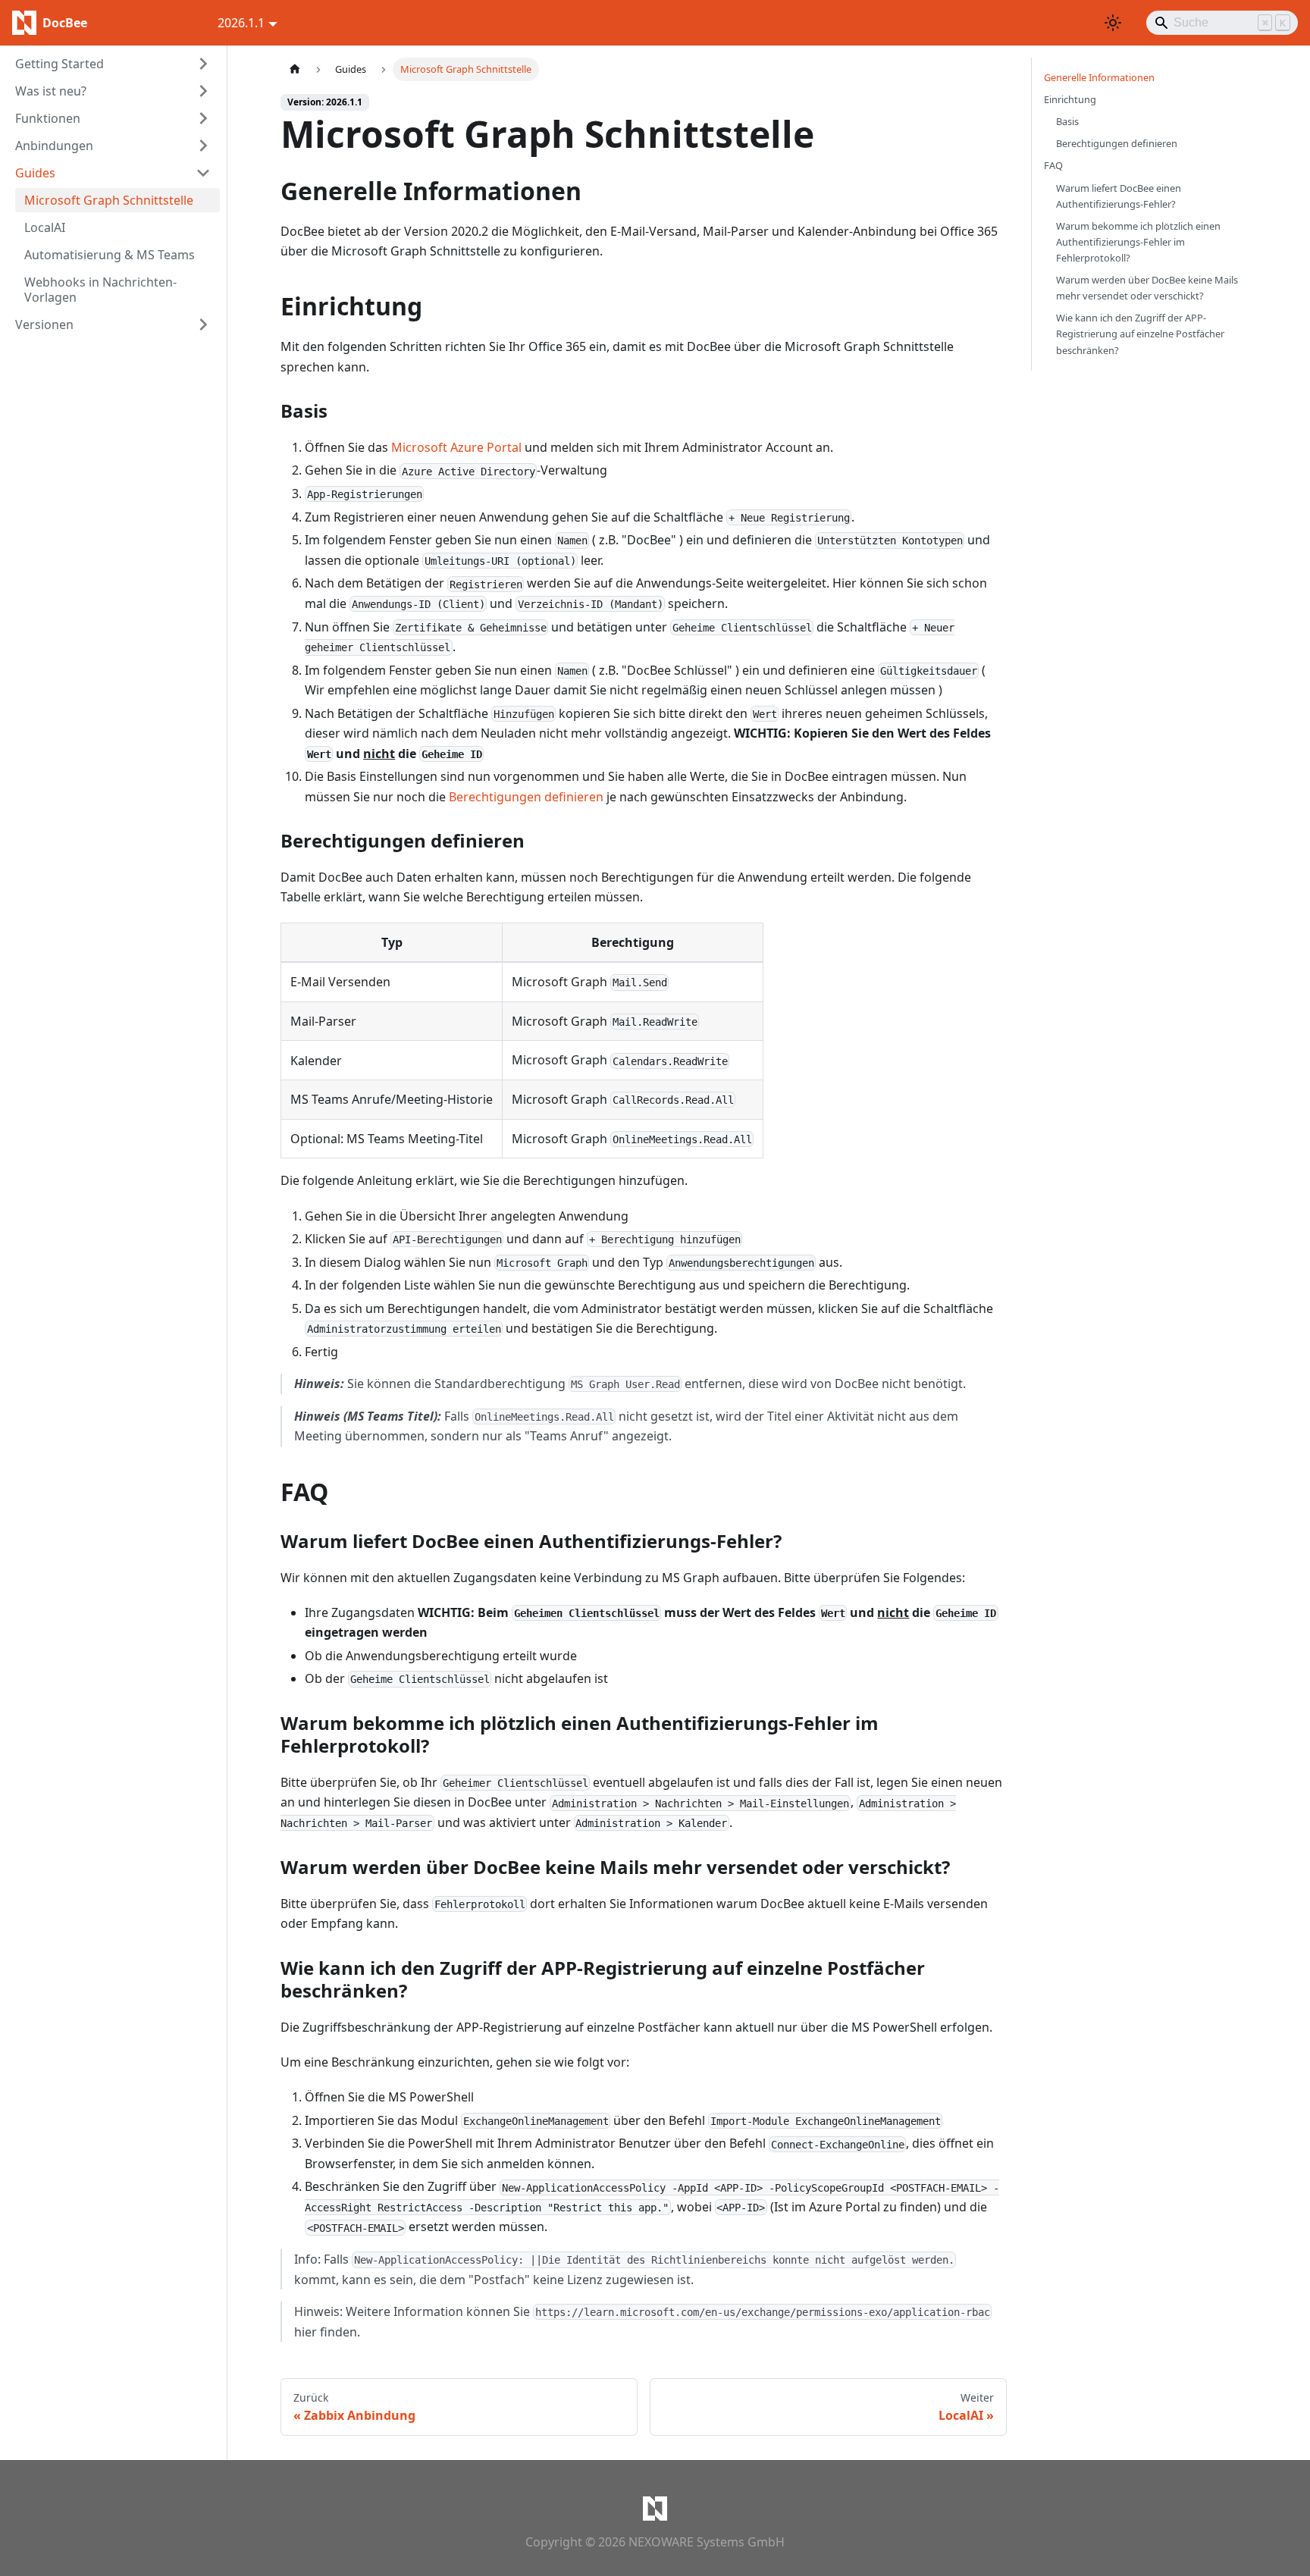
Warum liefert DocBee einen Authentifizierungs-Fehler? (1119, 196)
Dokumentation (154, 23)
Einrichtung (1070, 99)
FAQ (1053, 165)
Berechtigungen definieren (526, 797)
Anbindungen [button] (54, 146)
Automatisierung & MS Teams (110, 255)
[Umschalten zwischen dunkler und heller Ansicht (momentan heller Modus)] (1113, 23)
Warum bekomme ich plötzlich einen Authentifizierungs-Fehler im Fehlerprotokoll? (1138, 242)
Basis (1067, 121)
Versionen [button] (44, 324)
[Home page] (295, 69)
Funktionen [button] (48, 118)
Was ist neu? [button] (51, 91)
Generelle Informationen (1099, 77)
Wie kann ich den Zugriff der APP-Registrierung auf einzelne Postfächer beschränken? (1140, 334)
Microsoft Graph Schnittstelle (109, 200)
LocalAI (45, 227)
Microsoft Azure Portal (456, 447)
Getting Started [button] (60, 64)
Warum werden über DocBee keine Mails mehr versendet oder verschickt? (1147, 288)
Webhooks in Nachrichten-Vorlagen (100, 290)
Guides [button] (35, 173)
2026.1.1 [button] (241, 23)
